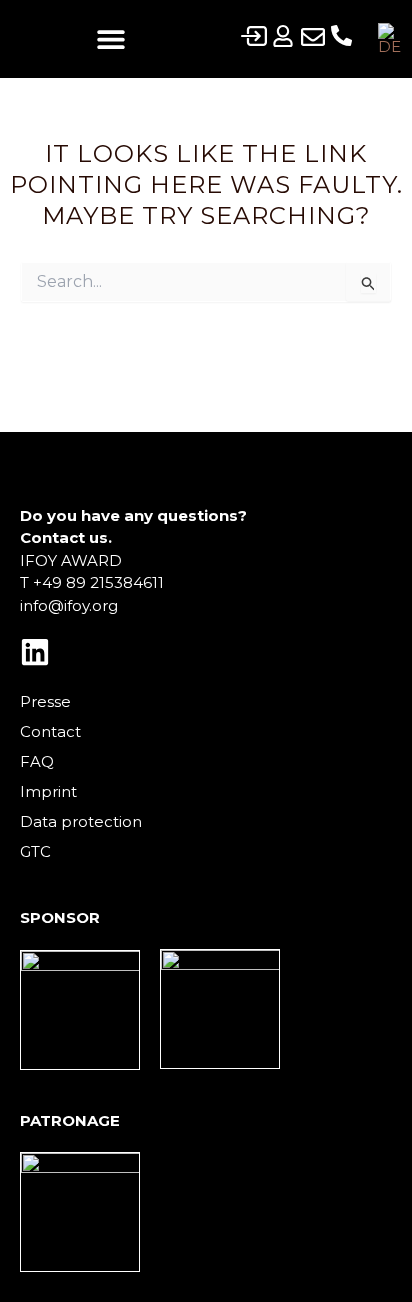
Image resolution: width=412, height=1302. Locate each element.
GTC (35, 851)
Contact (50, 731)
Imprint (48, 791)
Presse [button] (45, 701)
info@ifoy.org (69, 605)
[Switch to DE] (389, 39)
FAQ (37, 761)
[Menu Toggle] (111, 39)
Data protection (81, 821)
